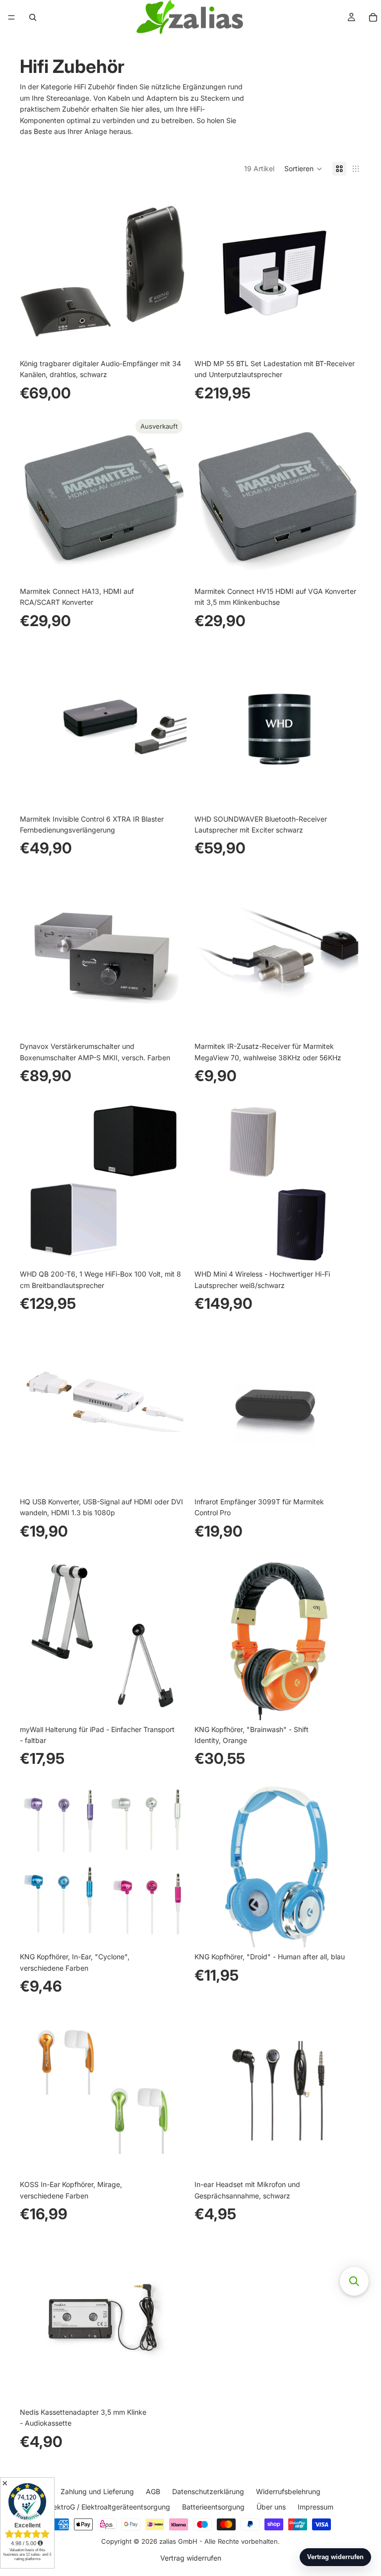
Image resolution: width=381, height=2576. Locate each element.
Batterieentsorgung (213, 2506)
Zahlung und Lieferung (97, 2491)
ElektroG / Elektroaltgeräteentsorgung (109, 2506)
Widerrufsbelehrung (288, 2491)
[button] (303, 169)
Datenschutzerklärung (208, 2491)
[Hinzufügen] (171, 339)
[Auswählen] (346, 1022)
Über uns (271, 2506)
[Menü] (11, 17)
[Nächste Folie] (346, 499)
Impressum (316, 2506)
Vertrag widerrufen (191, 2558)
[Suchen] (33, 17)
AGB (153, 2491)
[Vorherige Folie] (209, 499)
